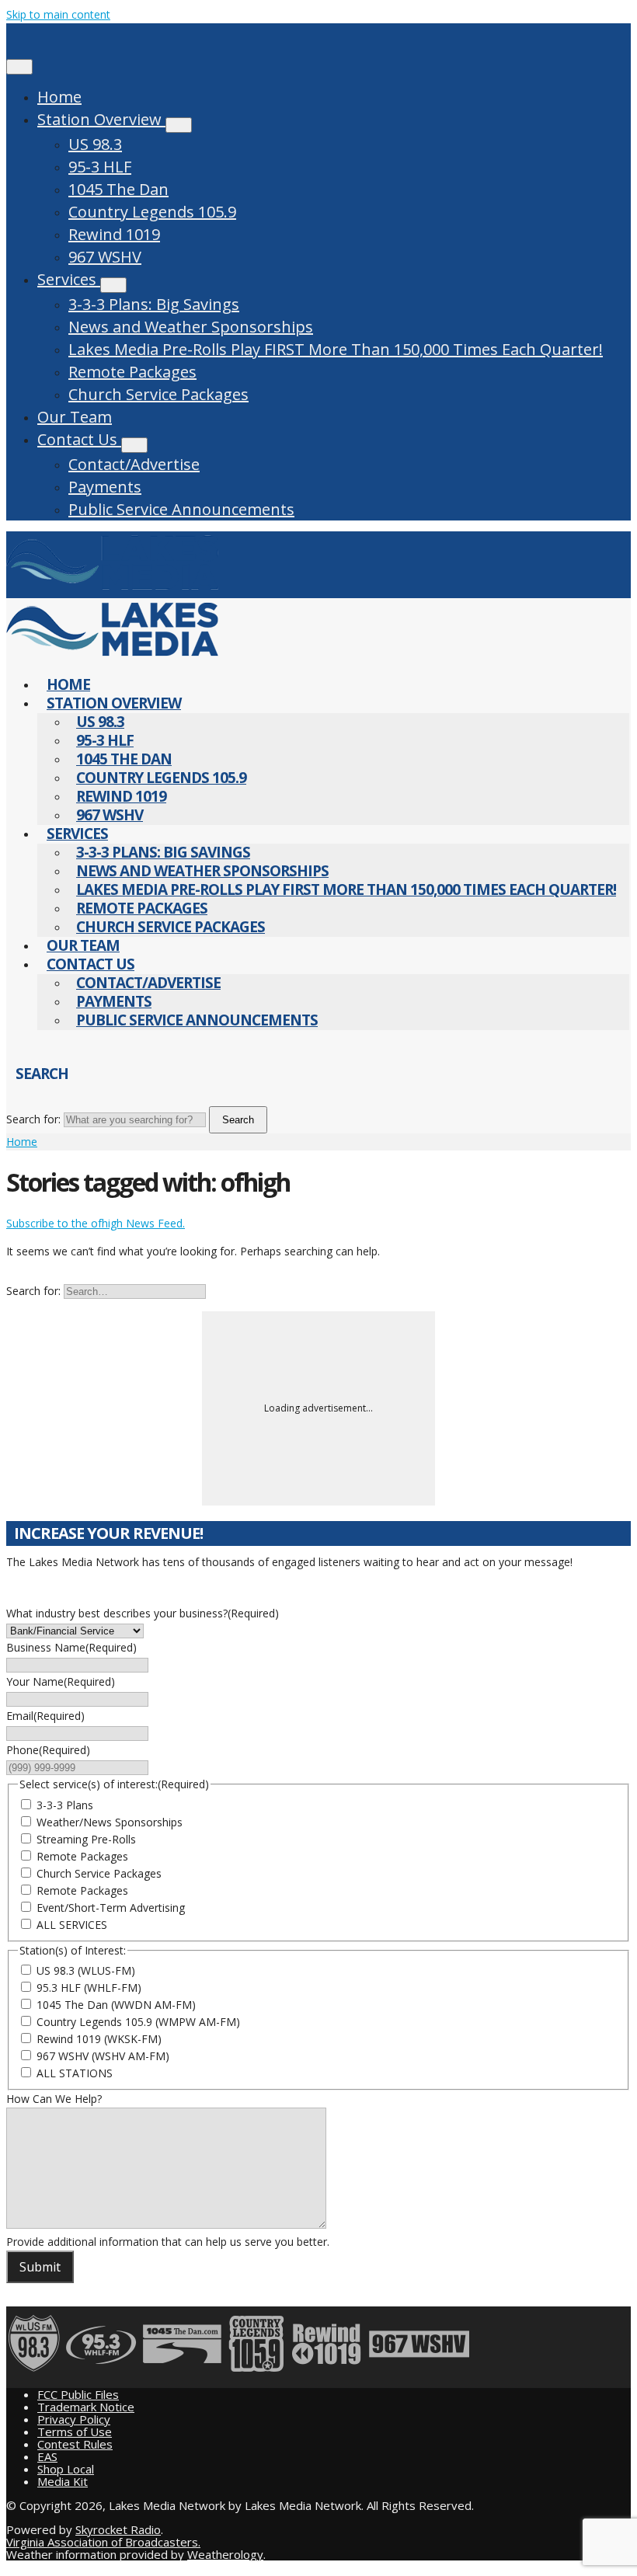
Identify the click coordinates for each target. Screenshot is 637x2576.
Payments (105, 487)
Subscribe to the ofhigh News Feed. (96, 1223)
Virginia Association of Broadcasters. (103, 2542)
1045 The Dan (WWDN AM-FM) (116, 2005)
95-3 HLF (100, 167)
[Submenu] (179, 125)
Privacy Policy (74, 2419)
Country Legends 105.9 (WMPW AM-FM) (138, 2022)
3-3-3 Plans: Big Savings (154, 304)
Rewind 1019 (114, 234)
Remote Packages (132, 372)
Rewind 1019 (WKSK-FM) (99, 2039)
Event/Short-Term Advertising (111, 1908)
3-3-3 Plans (65, 1805)
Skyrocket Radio (118, 2529)
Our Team (75, 417)
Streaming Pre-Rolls (86, 1839)
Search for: (33, 1119)
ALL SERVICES (72, 1925)
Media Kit (63, 2481)
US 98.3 (95, 144)
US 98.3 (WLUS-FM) (86, 1970)
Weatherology (225, 2554)
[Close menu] (19, 67)
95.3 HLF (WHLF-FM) (89, 1988)
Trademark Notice (86, 2407)
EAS (47, 2456)
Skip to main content (58, 14)
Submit (40, 2267)
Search (238, 1120)
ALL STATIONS (75, 2073)
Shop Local (66, 2469)
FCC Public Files (78, 2394)
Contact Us (79, 439)
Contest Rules (75, 2444)
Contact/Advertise (134, 464)
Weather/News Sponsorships (110, 1822)
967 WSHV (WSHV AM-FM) (103, 2056)
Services (69, 279)
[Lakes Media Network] (112, 589)
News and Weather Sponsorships (191, 327)
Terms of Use (75, 2432)
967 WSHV (105, 257)
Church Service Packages (158, 394)
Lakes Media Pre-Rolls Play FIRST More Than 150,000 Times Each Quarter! (336, 349)
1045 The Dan (118, 189)
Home (59, 97)
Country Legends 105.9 (152, 212)
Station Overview (101, 119)
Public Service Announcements (181, 509)
